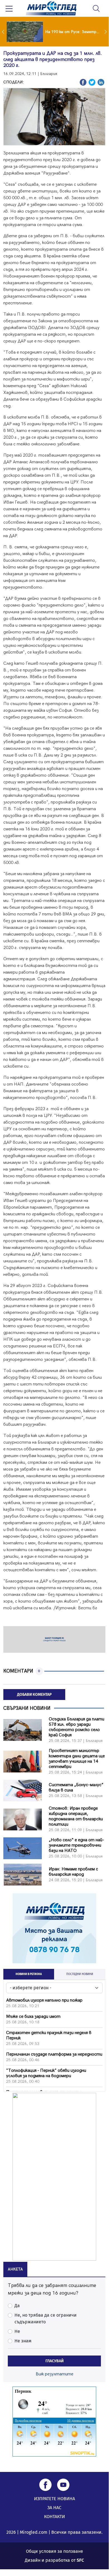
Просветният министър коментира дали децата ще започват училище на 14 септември (77, 1759)
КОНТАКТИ (55, 2517)
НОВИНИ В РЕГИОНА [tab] (29, 1974)
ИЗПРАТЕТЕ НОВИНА (55, 2499)
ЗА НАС (54, 2508)
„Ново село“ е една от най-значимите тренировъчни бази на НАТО (77, 1845)
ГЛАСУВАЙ (55, 2361)
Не (17, 2331)
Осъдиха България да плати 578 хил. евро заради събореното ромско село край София (77, 1727)
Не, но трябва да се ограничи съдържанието (46, 2318)
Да (17, 2306)
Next (106, 32)
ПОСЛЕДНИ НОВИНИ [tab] (80, 1974)
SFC (80, 2560)
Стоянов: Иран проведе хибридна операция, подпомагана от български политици (76, 1816)
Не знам (23, 2341)
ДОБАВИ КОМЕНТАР (34, 1695)
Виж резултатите (55, 2374)
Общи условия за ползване (55, 2551)
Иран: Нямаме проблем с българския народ (73, 1872)
